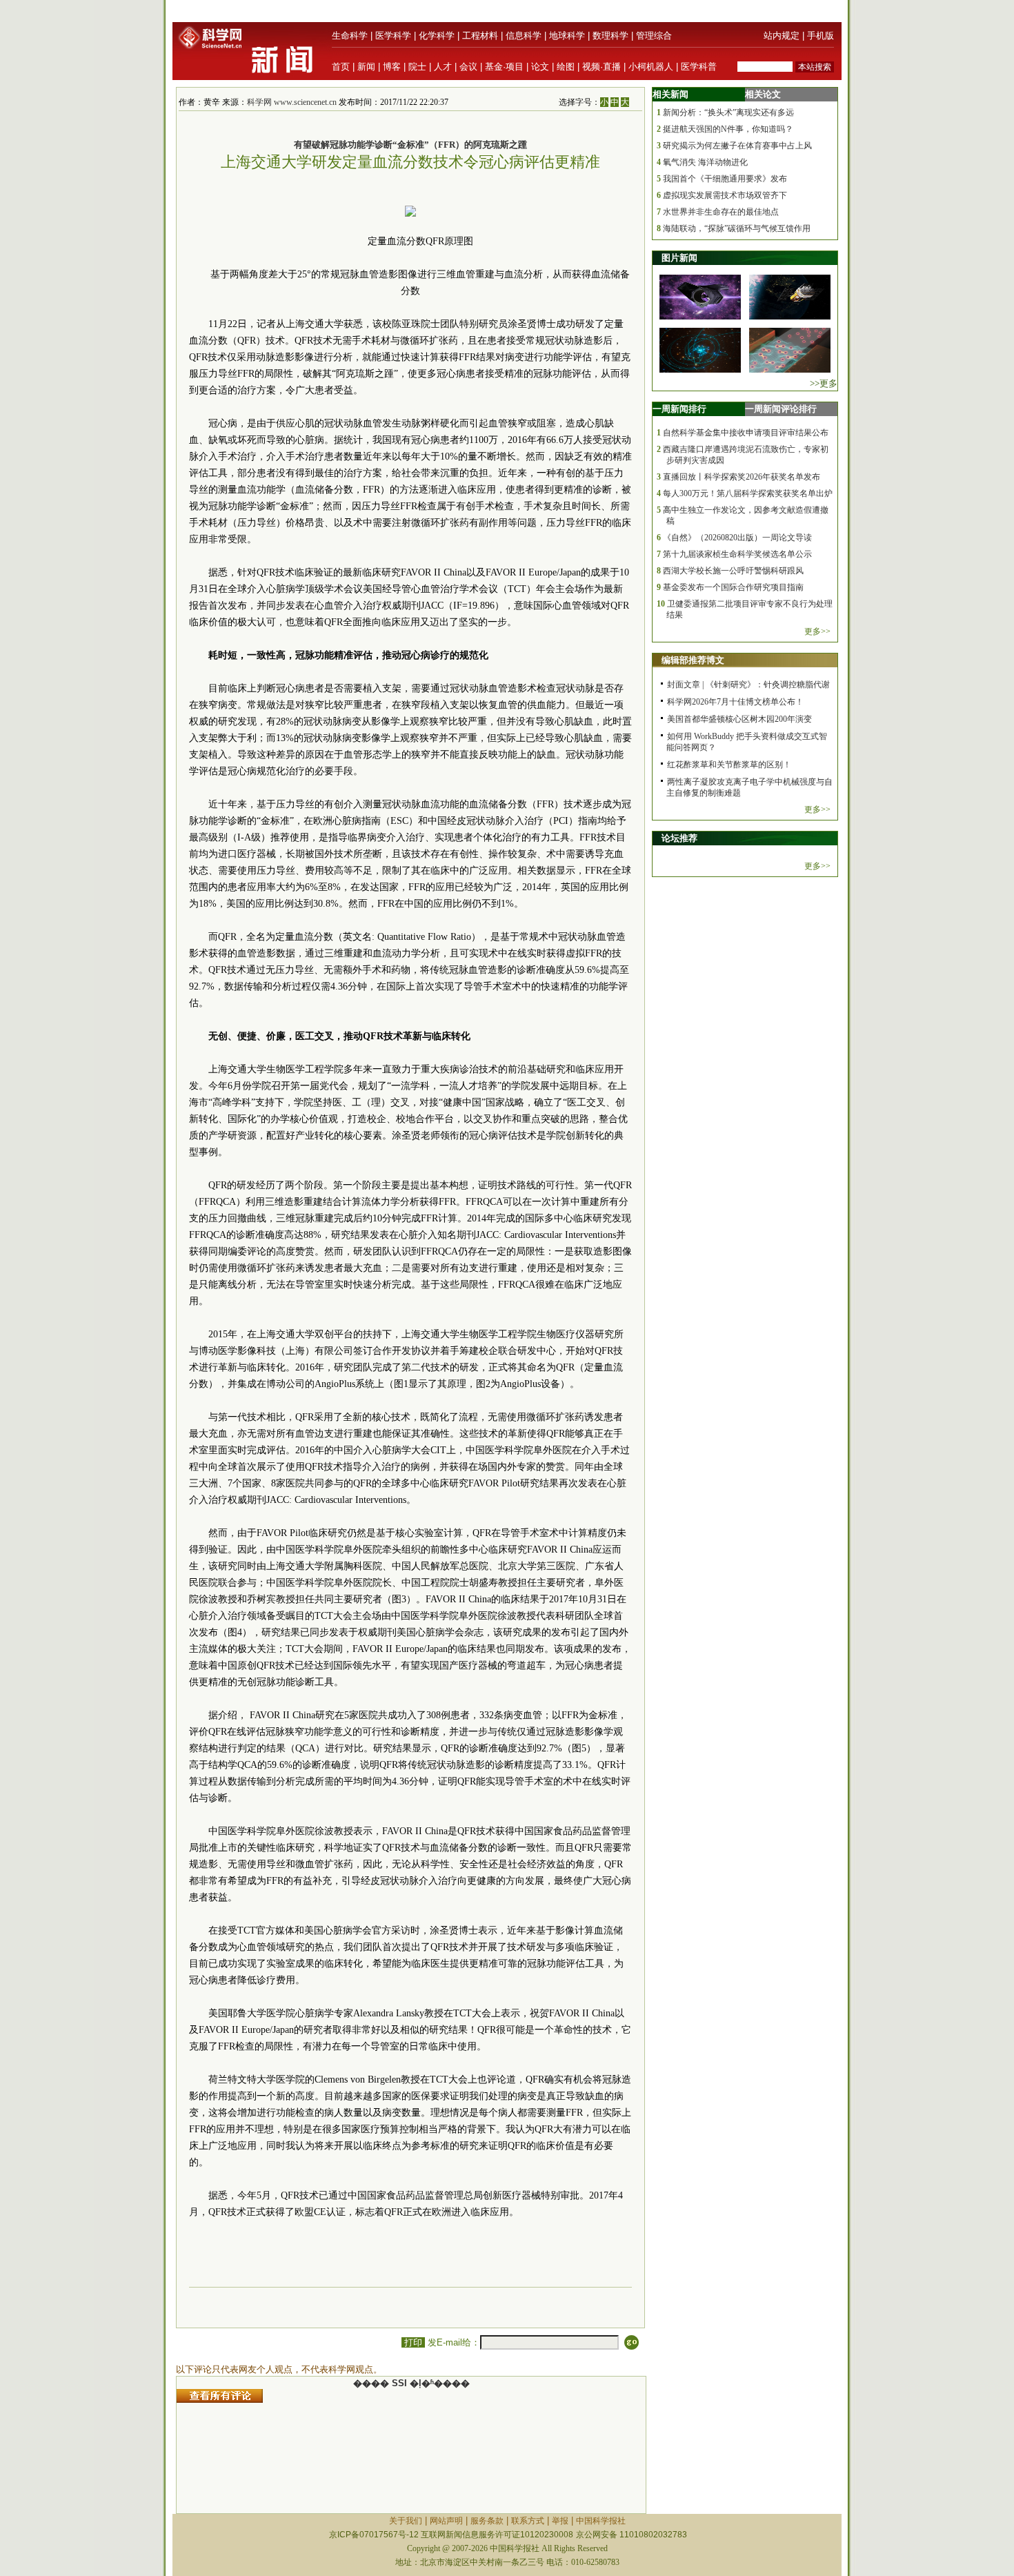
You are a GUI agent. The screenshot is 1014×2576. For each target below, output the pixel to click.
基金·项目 (504, 67)
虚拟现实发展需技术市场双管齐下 (725, 195)
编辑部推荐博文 (693, 660)
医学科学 (393, 36)
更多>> (817, 631)
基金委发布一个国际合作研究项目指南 (733, 587)
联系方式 (528, 2521)
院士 (417, 67)
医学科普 (699, 67)
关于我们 (406, 2521)
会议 (468, 67)
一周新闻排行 (679, 409)
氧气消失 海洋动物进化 (705, 162)
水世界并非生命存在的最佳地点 (721, 212)
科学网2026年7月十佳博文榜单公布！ (735, 702)
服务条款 (487, 2521)
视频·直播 (602, 67)
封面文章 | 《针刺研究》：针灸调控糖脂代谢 (748, 685)
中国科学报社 (601, 2521)
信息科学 (524, 36)
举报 (560, 2521)
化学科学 (437, 36)
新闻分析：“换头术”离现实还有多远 (728, 112)
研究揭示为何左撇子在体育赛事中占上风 (737, 146)
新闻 (366, 67)
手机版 (821, 36)
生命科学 (350, 36)
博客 (392, 67)
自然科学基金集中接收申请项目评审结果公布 (746, 433)
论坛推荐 (679, 838)
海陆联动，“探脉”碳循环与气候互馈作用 (737, 228)
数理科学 (610, 36)
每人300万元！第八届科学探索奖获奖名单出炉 (748, 493)
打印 (413, 2342)
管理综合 (654, 36)
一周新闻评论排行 (781, 409)
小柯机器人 (651, 67)
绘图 (566, 67)
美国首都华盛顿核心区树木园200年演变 (739, 719)
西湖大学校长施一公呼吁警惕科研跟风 (733, 571)
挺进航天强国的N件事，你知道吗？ (728, 129)
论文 (540, 67)
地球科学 (567, 36)
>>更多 (824, 383)
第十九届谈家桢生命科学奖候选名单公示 (737, 554)
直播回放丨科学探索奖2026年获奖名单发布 (742, 477)
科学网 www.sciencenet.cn (292, 102)
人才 (443, 67)
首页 (341, 67)
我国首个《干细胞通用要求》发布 (725, 179)
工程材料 (480, 36)
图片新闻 (679, 258)
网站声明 (446, 2521)
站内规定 (782, 36)
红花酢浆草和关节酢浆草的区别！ (729, 765)
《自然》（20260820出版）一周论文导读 (737, 538)
